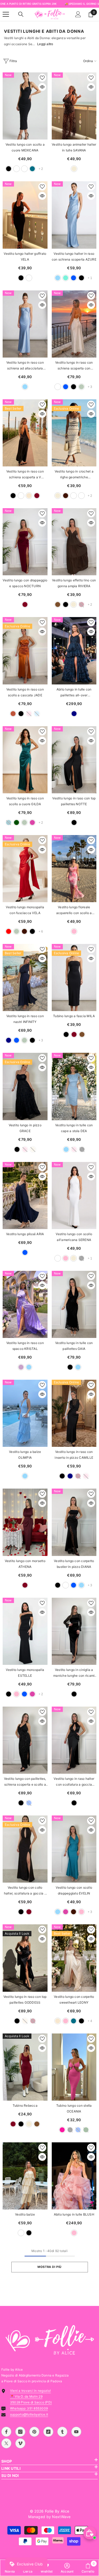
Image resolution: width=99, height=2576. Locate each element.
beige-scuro (24, 169)
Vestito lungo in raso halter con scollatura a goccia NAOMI (74, 1782)
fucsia (62, 2130)
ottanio (32, 169)
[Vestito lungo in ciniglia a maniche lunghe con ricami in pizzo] (74, 1631)
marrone (58, 604)
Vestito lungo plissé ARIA (25, 1234)
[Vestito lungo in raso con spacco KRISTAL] (25, 1304)
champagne (29, 496)
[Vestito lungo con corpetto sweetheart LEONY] (74, 1958)
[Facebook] (6, 2432)
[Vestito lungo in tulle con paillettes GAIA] (74, 1304)
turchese (66, 278)
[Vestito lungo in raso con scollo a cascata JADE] (25, 651)
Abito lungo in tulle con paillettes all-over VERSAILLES (74, 693)
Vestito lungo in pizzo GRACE (25, 1128)
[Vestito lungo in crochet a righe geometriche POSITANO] (74, 433)
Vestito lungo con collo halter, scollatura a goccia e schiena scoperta (25, 1891)
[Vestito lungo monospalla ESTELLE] (25, 1631)
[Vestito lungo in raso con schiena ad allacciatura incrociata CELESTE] (25, 324)
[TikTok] (48, 2432)
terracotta (13, 714)
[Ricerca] (21, 14)
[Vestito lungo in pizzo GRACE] (25, 1086)
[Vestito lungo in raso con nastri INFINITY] (25, 977)
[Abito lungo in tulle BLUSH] (74, 2176)
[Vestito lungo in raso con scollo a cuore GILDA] (25, 760)
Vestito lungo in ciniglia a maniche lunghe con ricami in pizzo (74, 1673)
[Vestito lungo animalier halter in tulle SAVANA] (74, 106)
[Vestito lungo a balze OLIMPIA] (25, 1413)
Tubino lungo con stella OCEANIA (74, 2108)
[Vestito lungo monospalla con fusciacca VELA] (25, 869)
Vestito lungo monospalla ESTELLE (25, 1673)
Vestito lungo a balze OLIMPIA (25, 1455)
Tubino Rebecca (25, 2105)
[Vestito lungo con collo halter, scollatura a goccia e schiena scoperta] (25, 1849)
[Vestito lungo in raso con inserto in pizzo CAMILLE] (74, 1413)
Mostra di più (49, 2267)
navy (74, 714)
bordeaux (37, 496)
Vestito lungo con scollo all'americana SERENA (74, 1237)
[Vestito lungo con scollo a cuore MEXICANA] (25, 106)
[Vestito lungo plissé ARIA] (25, 1196)
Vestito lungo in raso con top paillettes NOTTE (74, 801)
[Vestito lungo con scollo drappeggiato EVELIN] (74, 1849)
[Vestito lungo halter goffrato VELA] (25, 215)
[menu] (6, 14)
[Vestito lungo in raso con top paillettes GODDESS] (25, 1958)
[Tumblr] (62, 2432)
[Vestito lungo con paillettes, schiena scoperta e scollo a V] (25, 1740)
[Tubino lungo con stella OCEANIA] (74, 2067)
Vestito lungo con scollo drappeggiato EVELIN (74, 1890)
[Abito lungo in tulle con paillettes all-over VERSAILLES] (74, 651)
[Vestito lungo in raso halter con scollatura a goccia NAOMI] (74, 1740)
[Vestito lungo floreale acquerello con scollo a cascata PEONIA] (74, 869)
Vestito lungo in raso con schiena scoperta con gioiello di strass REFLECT (74, 366)
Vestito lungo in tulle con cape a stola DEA (74, 1128)
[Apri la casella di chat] (90, 2533)
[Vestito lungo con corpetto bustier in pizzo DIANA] (74, 1522)
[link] (67, 2568)
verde (16, 823)
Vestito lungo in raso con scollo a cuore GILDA (25, 801)
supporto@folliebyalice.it (29, 2414)
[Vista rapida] (42, 87)
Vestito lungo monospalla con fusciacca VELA (25, 910)
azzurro (58, 278)
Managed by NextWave (49, 2517)
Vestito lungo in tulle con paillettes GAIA (74, 1346)
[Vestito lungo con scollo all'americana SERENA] (74, 1196)
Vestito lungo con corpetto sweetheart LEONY (74, 2000)
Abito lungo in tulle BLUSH (74, 2214)
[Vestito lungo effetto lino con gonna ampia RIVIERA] (74, 542)
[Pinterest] (34, 2432)
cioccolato (66, 496)
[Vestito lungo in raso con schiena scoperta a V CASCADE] (25, 433)
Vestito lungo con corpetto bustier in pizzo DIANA (74, 1564)
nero (9, 169)
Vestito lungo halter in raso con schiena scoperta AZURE (74, 256)
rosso (9, 931)
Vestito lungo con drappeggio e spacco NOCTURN (25, 583)
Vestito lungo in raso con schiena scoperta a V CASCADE (25, 475)
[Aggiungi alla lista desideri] (42, 78)
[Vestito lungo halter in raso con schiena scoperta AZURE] (74, 215)
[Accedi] (78, 14)
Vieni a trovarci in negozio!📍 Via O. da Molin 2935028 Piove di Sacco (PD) (31, 2396)
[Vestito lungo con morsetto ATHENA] (25, 1522)
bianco (16, 169)
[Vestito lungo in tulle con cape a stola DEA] (74, 1086)
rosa (74, 931)
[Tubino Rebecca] (25, 2067)
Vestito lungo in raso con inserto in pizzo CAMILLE (74, 1455)
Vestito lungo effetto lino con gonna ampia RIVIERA (74, 583)
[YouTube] (76, 2432)
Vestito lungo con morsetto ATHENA (25, 1564)
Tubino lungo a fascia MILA (74, 1016)
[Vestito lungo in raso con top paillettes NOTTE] (74, 760)
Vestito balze (25, 2214)
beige (74, 169)
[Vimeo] (20, 2443)
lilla (21, 1367)
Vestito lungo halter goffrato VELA (25, 256)
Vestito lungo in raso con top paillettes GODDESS (25, 2000)
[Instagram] (20, 2432)
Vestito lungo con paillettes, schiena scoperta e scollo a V (25, 1782)
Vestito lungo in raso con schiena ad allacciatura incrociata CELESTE (25, 366)
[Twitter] (6, 2443)
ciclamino (32, 823)
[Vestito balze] (25, 2176)
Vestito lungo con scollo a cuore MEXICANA (25, 147)
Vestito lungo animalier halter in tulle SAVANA (74, 147)
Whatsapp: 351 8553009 (29, 2408)
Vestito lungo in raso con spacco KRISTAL (25, 1346)
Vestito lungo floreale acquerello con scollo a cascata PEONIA (74, 911)
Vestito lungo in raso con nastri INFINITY (25, 1019)
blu (74, 278)
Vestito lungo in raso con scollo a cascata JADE (25, 692)
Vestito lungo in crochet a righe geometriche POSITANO (74, 475)
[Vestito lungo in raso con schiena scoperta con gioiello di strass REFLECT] (74, 324)
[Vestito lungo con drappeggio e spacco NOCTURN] (25, 542)
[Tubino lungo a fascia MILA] (74, 977)
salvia (81, 387)
